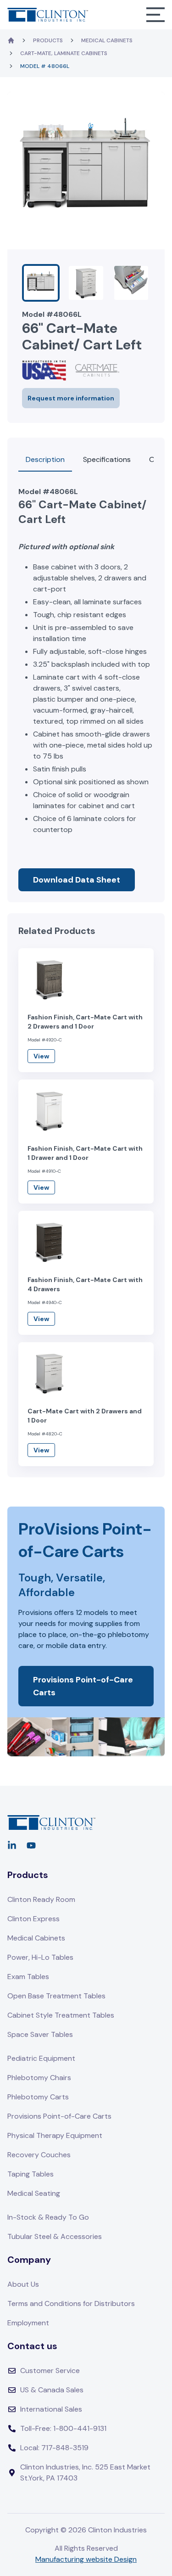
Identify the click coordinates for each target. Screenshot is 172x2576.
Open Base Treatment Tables (56, 1996)
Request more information (71, 398)
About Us (23, 2284)
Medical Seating (34, 2193)
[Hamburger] (155, 15)
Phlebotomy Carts (38, 2097)
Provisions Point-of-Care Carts (83, 1686)
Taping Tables (31, 2174)
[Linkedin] (12, 1845)
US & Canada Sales (52, 2390)
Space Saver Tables (40, 2034)
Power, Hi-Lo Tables (40, 1957)
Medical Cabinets (107, 40)
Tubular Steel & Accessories (55, 2236)
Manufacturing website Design (86, 2559)
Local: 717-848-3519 (54, 2448)
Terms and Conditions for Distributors (71, 2303)
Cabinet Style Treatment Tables (61, 2015)
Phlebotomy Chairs (39, 2078)
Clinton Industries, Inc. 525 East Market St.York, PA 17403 (85, 2472)
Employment (28, 2323)
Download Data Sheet (77, 880)
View (41, 1056)
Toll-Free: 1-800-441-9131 (63, 2428)
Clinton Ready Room (41, 1899)
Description (45, 459)
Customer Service (50, 2371)
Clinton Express (33, 1919)
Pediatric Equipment (41, 2058)
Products (48, 40)
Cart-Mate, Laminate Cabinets (64, 53)
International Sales (51, 2409)
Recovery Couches (39, 2155)
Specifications (107, 459)
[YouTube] (31, 1845)
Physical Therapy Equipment (55, 2135)
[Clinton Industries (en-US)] (48, 14)
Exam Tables (28, 1977)
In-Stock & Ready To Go (48, 2217)
